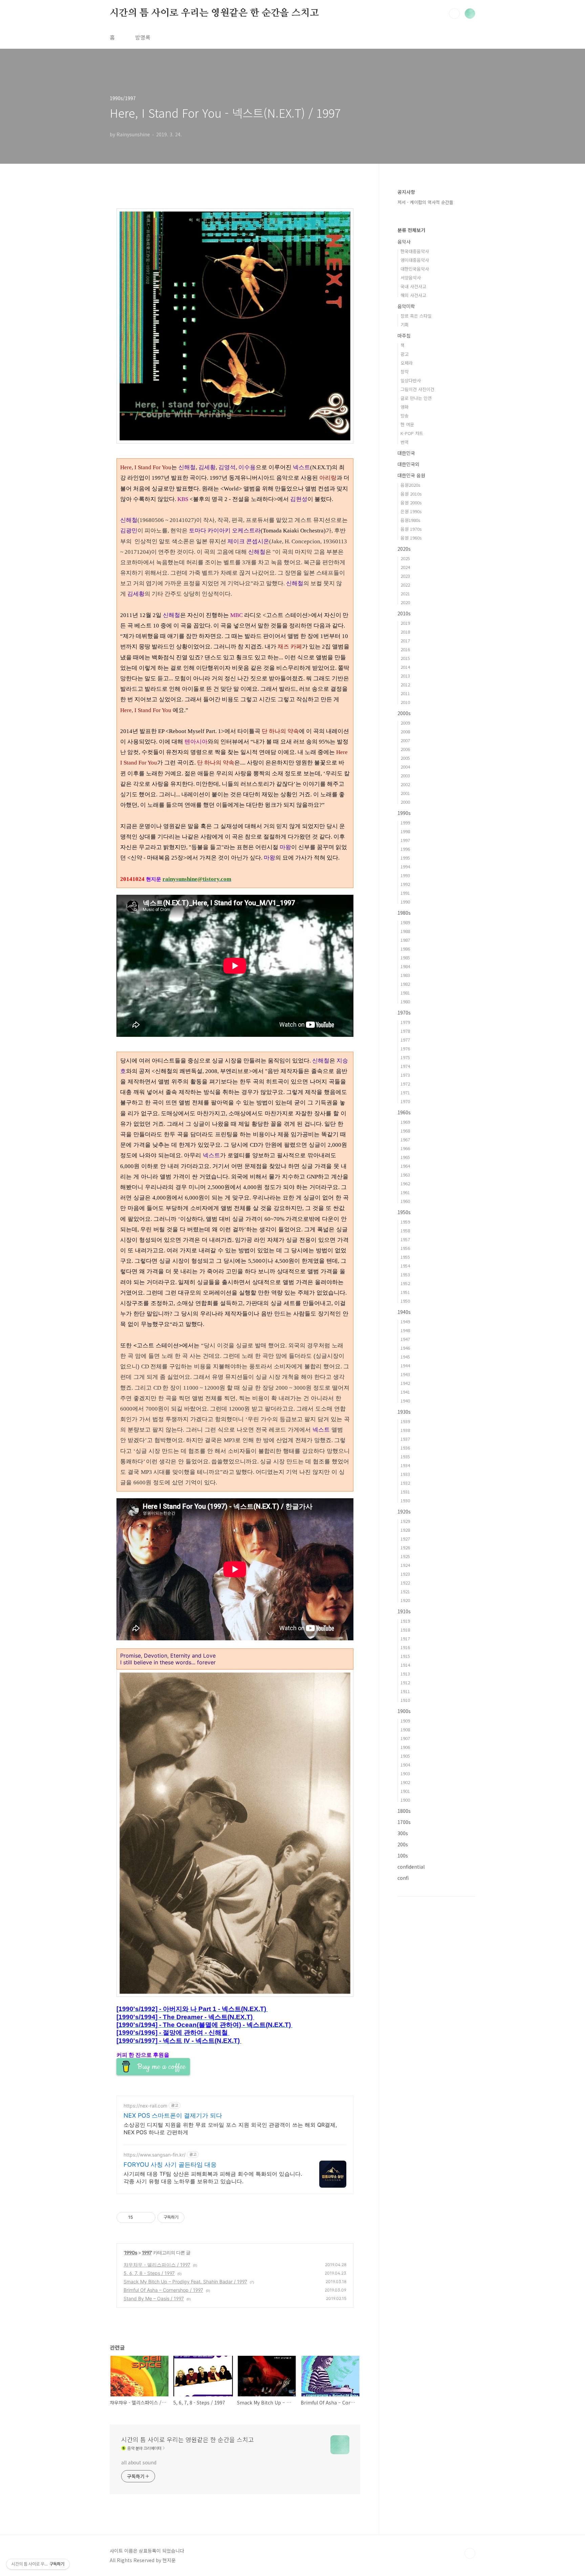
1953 (405, 1274)
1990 (405, 902)
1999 (405, 823)
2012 (405, 685)
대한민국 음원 (411, 475)
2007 (405, 740)
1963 (405, 1175)
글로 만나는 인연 (416, 398)
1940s (404, 1312)
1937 (405, 1439)
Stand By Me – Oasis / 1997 (154, 2298)
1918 (405, 1630)
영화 (405, 407)
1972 (405, 1084)
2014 (405, 667)
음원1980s (410, 520)
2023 (405, 576)
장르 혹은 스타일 (416, 316)
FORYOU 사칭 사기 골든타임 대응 (170, 2164)
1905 (405, 1756)
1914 (405, 1665)
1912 (405, 1682)
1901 (405, 1791)
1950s (404, 1212)
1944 (405, 1365)
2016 (405, 649)
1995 (405, 858)
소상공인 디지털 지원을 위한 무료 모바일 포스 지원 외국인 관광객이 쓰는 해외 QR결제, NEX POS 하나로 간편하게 (230, 2128)
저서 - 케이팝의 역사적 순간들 (425, 202)
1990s (131, 2252)
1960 (405, 1201)
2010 (405, 702)
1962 (405, 1183)
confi (403, 1878)
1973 (405, 1075)
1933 (405, 1474)
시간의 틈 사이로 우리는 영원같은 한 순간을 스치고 (214, 13)
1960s (404, 1112)
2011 (405, 693)
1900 (405, 1800)
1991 (405, 893)
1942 (405, 1383)
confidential (411, 1867)
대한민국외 (408, 464)
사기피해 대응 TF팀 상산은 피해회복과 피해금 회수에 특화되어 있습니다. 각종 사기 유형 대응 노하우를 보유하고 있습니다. (213, 2178)
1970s (404, 1012)
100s (403, 1855)
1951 (405, 1292)
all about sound (139, 2462)
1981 (405, 993)
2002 (405, 784)
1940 (405, 1401)
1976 (405, 1048)
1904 (405, 1765)
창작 (405, 372)
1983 (405, 975)
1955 (405, 1257)
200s (403, 1844)
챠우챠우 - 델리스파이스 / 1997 (157, 2265)
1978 (405, 1031)
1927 (405, 1539)
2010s (404, 613)
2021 (405, 594)
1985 (405, 958)
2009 (405, 723)
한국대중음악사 (415, 251)
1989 (405, 922)
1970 (405, 1101)
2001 (405, 793)
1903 (405, 1773)
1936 (405, 1448)
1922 (405, 1583)
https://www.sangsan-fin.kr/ (155, 2155)
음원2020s (410, 485)
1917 (405, 1638)
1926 (405, 1547)
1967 (405, 1139)
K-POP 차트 (412, 433)
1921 (405, 1591)
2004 (405, 767)
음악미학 (406, 306)
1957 (405, 1239)
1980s (404, 913)
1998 (405, 831)
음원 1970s (411, 529)
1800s (404, 1811)
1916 (405, 1647)
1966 (405, 1148)
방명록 (143, 37)
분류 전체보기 (411, 230)
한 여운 (407, 424)
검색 (454, 14)
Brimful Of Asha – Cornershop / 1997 (163, 2290)
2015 (405, 658)
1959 (405, 1222)
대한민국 (406, 453)
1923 (405, 1574)
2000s (404, 713)
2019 (405, 623)
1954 (405, 1266)
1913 (405, 1674)
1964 (405, 1166)
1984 (405, 966)
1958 (405, 1230)
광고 (405, 354)
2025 (405, 558)
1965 (405, 1157)
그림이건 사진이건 (417, 389)
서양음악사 (411, 278)
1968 (405, 1131)
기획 (405, 325)
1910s (404, 1611)
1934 (405, 1465)
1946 (405, 1348)
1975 (405, 1057)
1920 (405, 1600)
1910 (405, 1700)
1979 (405, 1022)
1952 (405, 1283)
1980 (405, 1001)
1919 (405, 1621)
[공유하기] (139, 2217)
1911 (405, 1691)
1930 (405, 1500)
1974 (405, 1066)
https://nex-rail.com (145, 2106)
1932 (405, 1483)
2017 (405, 641)
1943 (405, 1374)
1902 (405, 1782)
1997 (147, 2252)
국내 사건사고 (413, 286)
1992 (405, 884)
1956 (405, 1248)
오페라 (407, 363)
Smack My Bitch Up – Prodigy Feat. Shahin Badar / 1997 (185, 2282)
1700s (404, 1822)
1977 (405, 1040)
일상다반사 (411, 380)
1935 (405, 1456)
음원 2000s (411, 503)
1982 (405, 984)
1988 (405, 931)
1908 (405, 1729)
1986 (405, 949)
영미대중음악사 (415, 260)
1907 (405, 1738)
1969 (405, 1122)
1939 (405, 1421)
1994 (405, 867)
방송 (405, 416)
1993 (405, 875)
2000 (405, 802)
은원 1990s (411, 511)
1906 (405, 1747)
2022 (405, 585)
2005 (405, 758)
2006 (405, 749)
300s (403, 1833)
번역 (405, 442)
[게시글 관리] (148, 2217)
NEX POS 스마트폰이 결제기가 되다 (173, 2115)
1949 (405, 1321)
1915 (405, 1656)
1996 (405, 849)
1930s (404, 1412)
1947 (405, 1339)
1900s (404, 1711)
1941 (405, 1392)
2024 (405, 567)
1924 (405, 1565)
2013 (405, 676)
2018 (405, 632)
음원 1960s (411, 538)
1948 (405, 1330)
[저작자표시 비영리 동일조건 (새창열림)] (194, 2217)
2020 (405, 602)
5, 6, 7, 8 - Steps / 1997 (149, 2273)
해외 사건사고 (413, 295)
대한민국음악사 (415, 269)
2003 (405, 776)
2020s (404, 549)
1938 (405, 1430)
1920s (404, 1511)
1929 (405, 1521)
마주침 (404, 336)
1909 (405, 1721)
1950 (405, 1301)
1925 (405, 1556)
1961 (405, 1192)
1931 (405, 1492)
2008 (405, 732)
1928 (405, 1530)
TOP (470, 2553)
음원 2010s (411, 494)
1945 (405, 1357)
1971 (405, 1092)
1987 (405, 940)
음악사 (404, 242)
